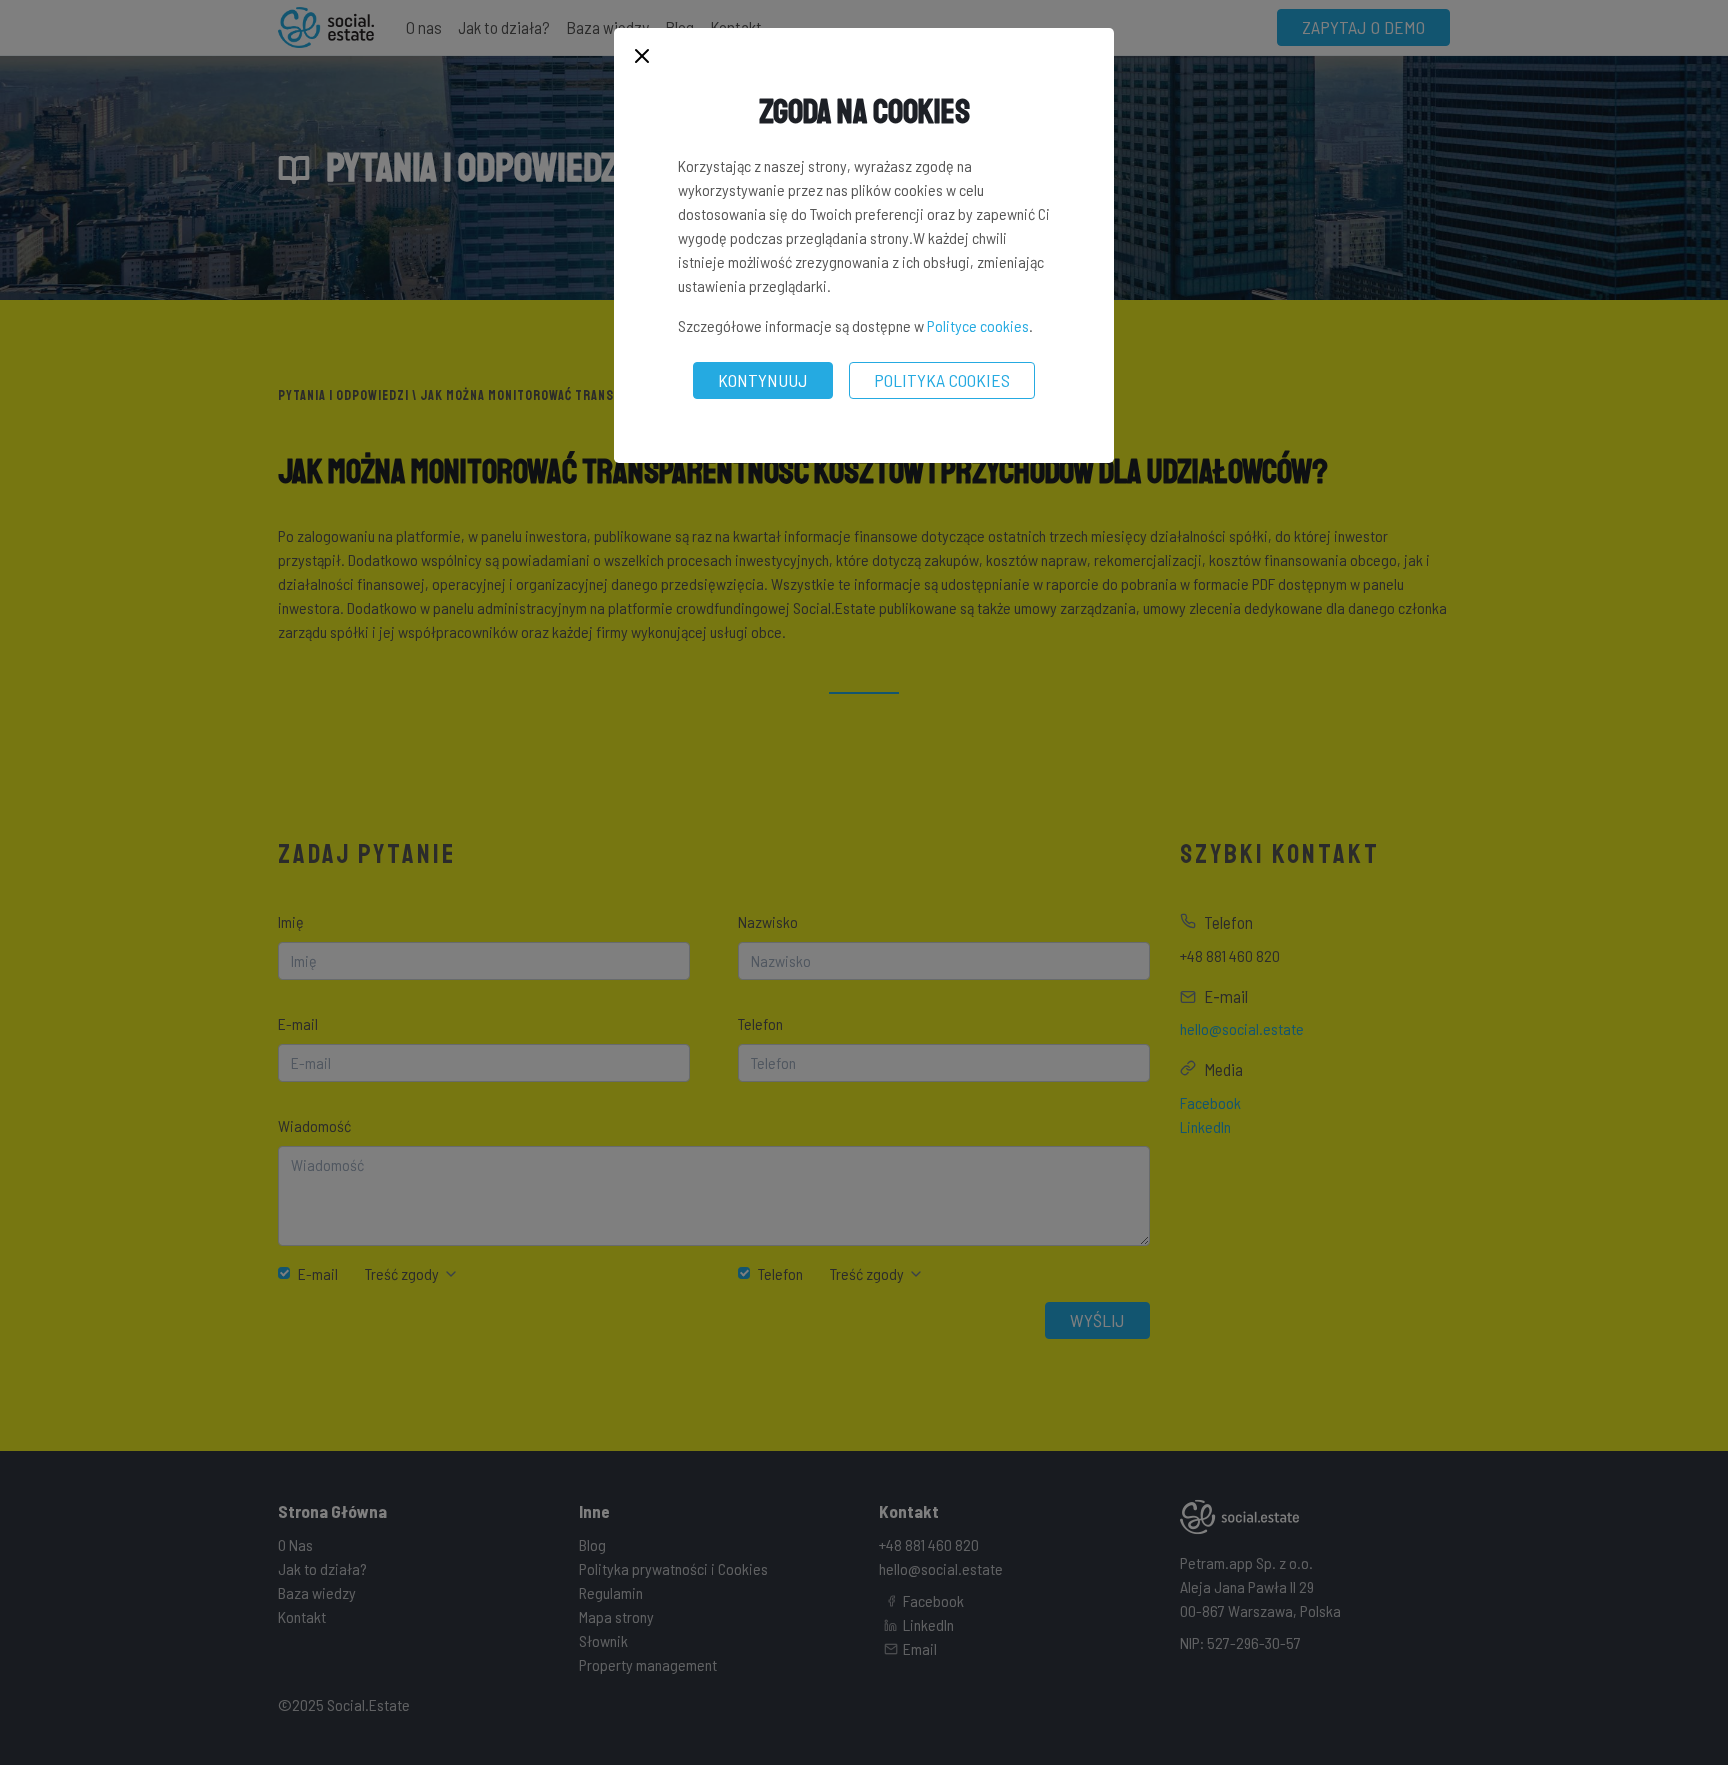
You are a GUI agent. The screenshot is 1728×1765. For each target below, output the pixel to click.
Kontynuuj (763, 380)
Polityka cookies (942, 380)
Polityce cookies (978, 325)
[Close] (642, 57)
